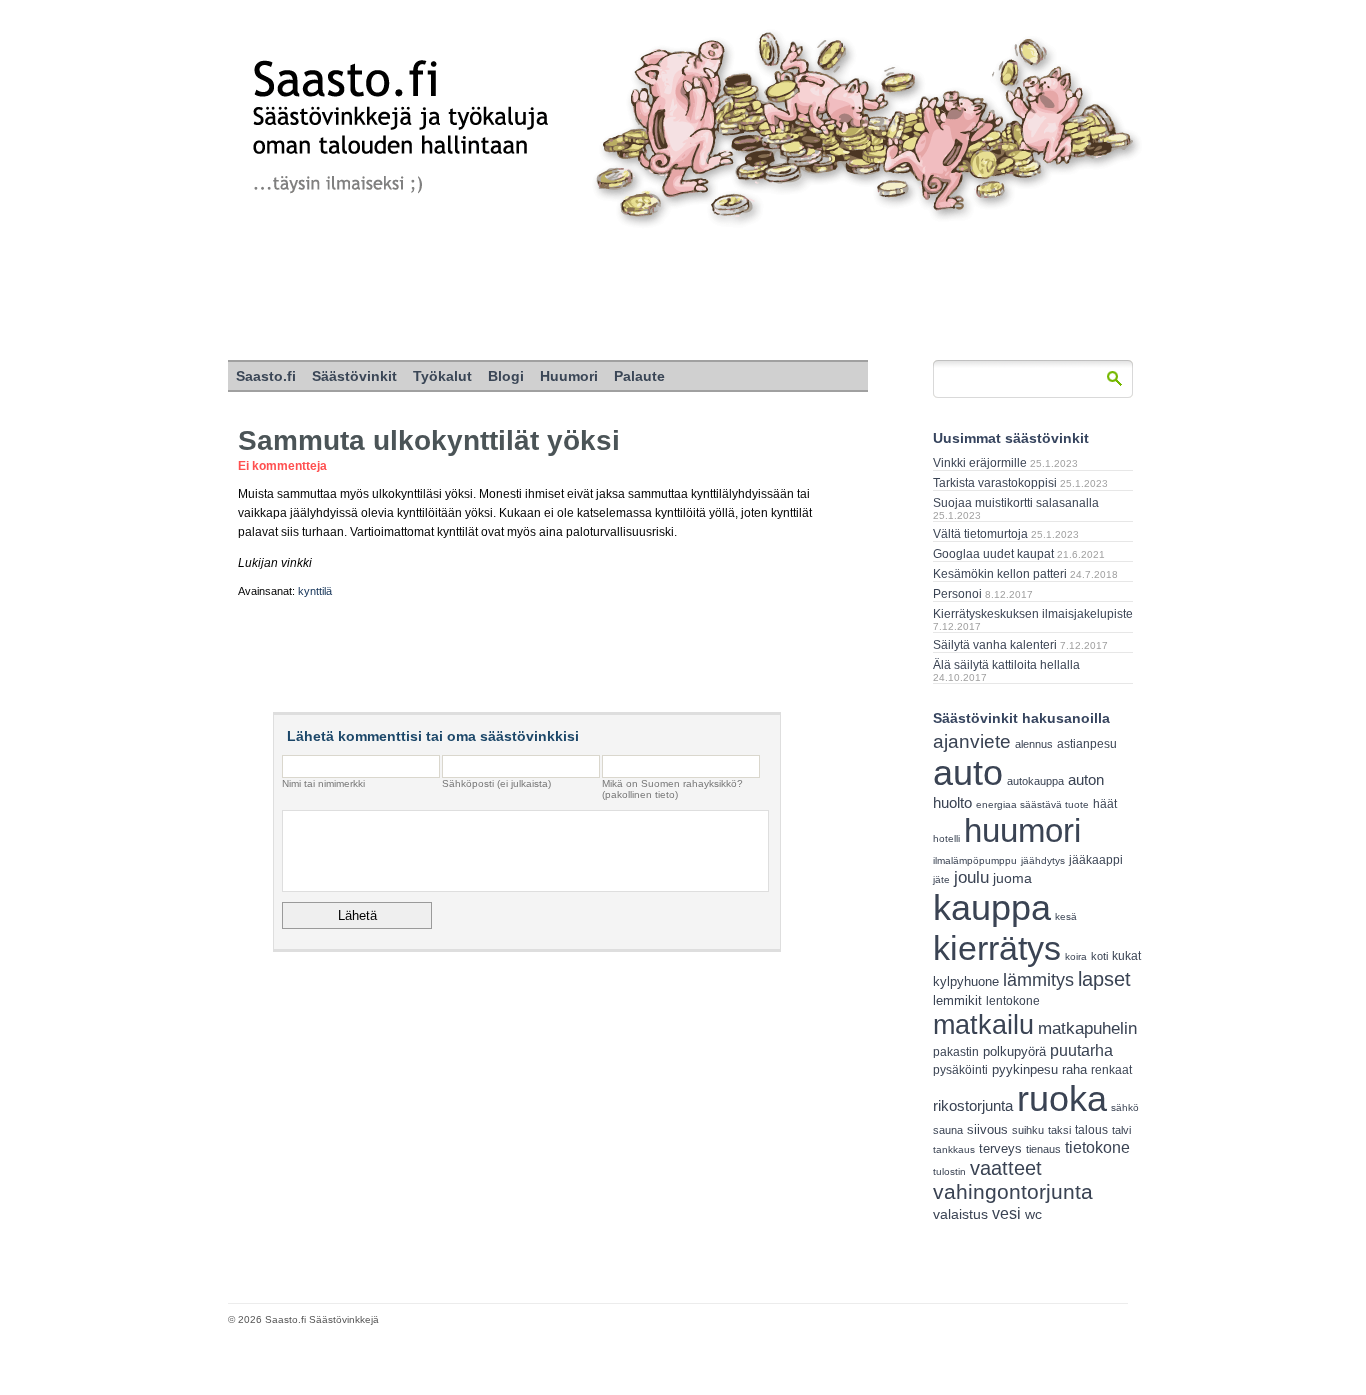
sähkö (1125, 1107)
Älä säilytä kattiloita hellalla (1006, 665)
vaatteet (1006, 1168)
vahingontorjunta (1013, 1192)
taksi (1059, 1130)
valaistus (960, 1214)
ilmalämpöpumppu (975, 860)
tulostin (949, 1171)
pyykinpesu (1025, 1069)
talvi (1121, 1130)
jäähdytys (1043, 860)
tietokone (1097, 1147)
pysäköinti (960, 1070)
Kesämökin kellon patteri (1000, 574)
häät (1105, 804)
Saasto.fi (266, 376)
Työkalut (442, 376)
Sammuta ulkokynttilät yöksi (429, 440)
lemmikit (957, 1000)
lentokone (1013, 1001)
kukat (1126, 956)
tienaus (1043, 1149)
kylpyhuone (966, 981)
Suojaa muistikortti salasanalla (1016, 503)
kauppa (992, 908)
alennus (1034, 744)
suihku (1028, 1130)
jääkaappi (1096, 860)
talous (1091, 1129)
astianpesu (1087, 744)
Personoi (957, 594)
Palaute (639, 376)
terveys (1000, 1148)
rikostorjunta (973, 1105)
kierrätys (997, 948)
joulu (971, 877)
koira (1076, 956)
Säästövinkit (354, 376)
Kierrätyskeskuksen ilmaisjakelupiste (1033, 614)
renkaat (1111, 1070)
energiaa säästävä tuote (1032, 804)
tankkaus (954, 1149)
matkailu (983, 1024)
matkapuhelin (1087, 1028)
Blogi (506, 376)
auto (968, 773)
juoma (1012, 878)
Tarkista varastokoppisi (995, 483)
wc (1033, 1214)
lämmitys (1038, 980)
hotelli (946, 838)
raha (1074, 1070)
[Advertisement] (683, 295)
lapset (1104, 979)
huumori (1022, 830)
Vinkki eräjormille (980, 463)
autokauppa (1035, 781)
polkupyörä (1014, 1051)
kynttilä (315, 591)
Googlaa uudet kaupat (993, 554)
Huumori (569, 376)
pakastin (956, 1052)
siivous (987, 1129)
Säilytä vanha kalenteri (995, 645)
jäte (941, 879)
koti (1099, 956)
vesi (1006, 1213)
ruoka (1062, 1098)
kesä (1066, 916)
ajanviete (972, 741)
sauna (948, 1130)
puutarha (1081, 1050)
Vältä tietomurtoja (980, 534)
